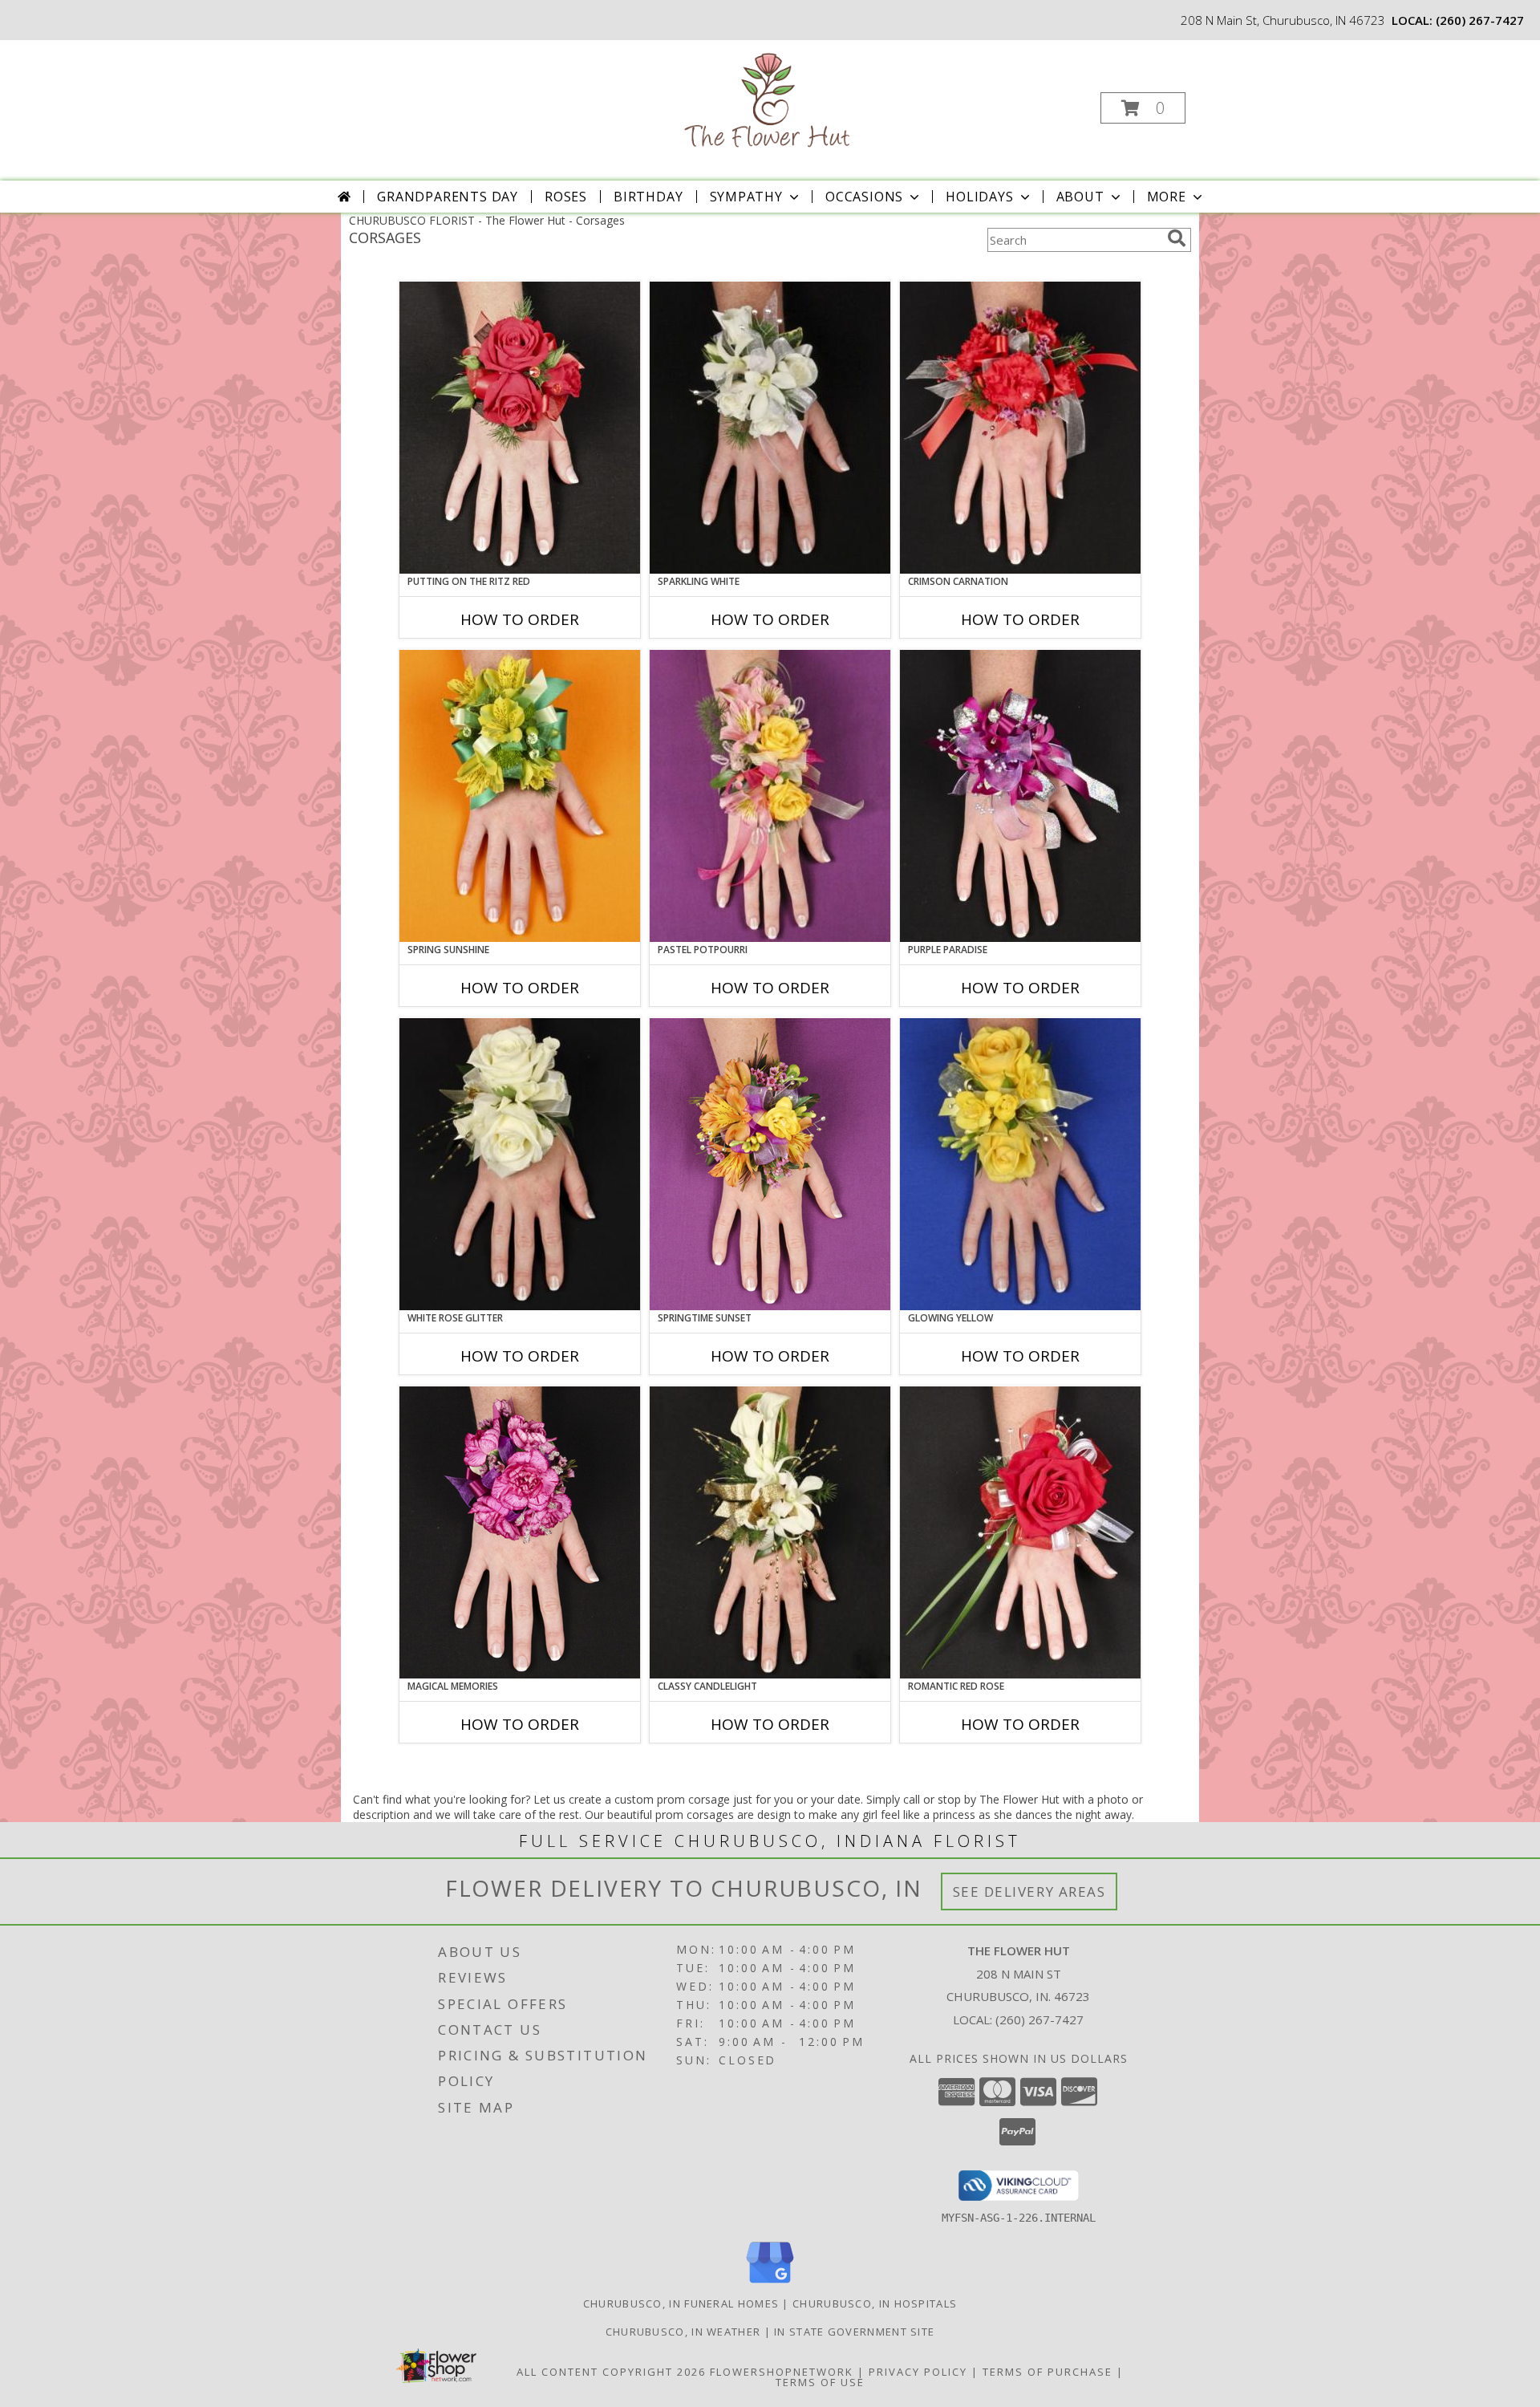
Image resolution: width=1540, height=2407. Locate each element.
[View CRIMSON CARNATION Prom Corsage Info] (1020, 428)
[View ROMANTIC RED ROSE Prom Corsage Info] (1020, 1532)
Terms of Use (820, 2382)
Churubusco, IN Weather (683, 2332)
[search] (1177, 238)
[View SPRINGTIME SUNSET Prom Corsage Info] (770, 1164)
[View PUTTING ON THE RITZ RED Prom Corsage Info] (520, 428)
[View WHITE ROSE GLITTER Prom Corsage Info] (520, 1164)
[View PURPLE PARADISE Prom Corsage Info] (1020, 796)
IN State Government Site (854, 2332)
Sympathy (746, 197)
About (1080, 197)
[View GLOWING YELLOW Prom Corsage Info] (1020, 1164)
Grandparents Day (448, 197)
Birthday (648, 197)
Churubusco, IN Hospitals (875, 2303)
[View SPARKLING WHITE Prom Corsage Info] (770, 428)
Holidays (979, 197)
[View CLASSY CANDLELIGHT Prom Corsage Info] (770, 1532)
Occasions (864, 197)
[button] (1143, 108)
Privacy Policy (918, 2372)
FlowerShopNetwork (782, 2372)
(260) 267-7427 (1480, 20)
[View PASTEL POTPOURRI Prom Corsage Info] (770, 796)
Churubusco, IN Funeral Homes (681, 2303)
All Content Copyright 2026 (611, 2372)
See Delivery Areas (1029, 1892)
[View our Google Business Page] (770, 2284)
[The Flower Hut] (769, 103)
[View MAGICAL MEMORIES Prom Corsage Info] (520, 1532)
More (1167, 197)
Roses (566, 197)
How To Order (520, 619)
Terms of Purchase (1048, 2372)
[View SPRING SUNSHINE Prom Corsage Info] (520, 796)
